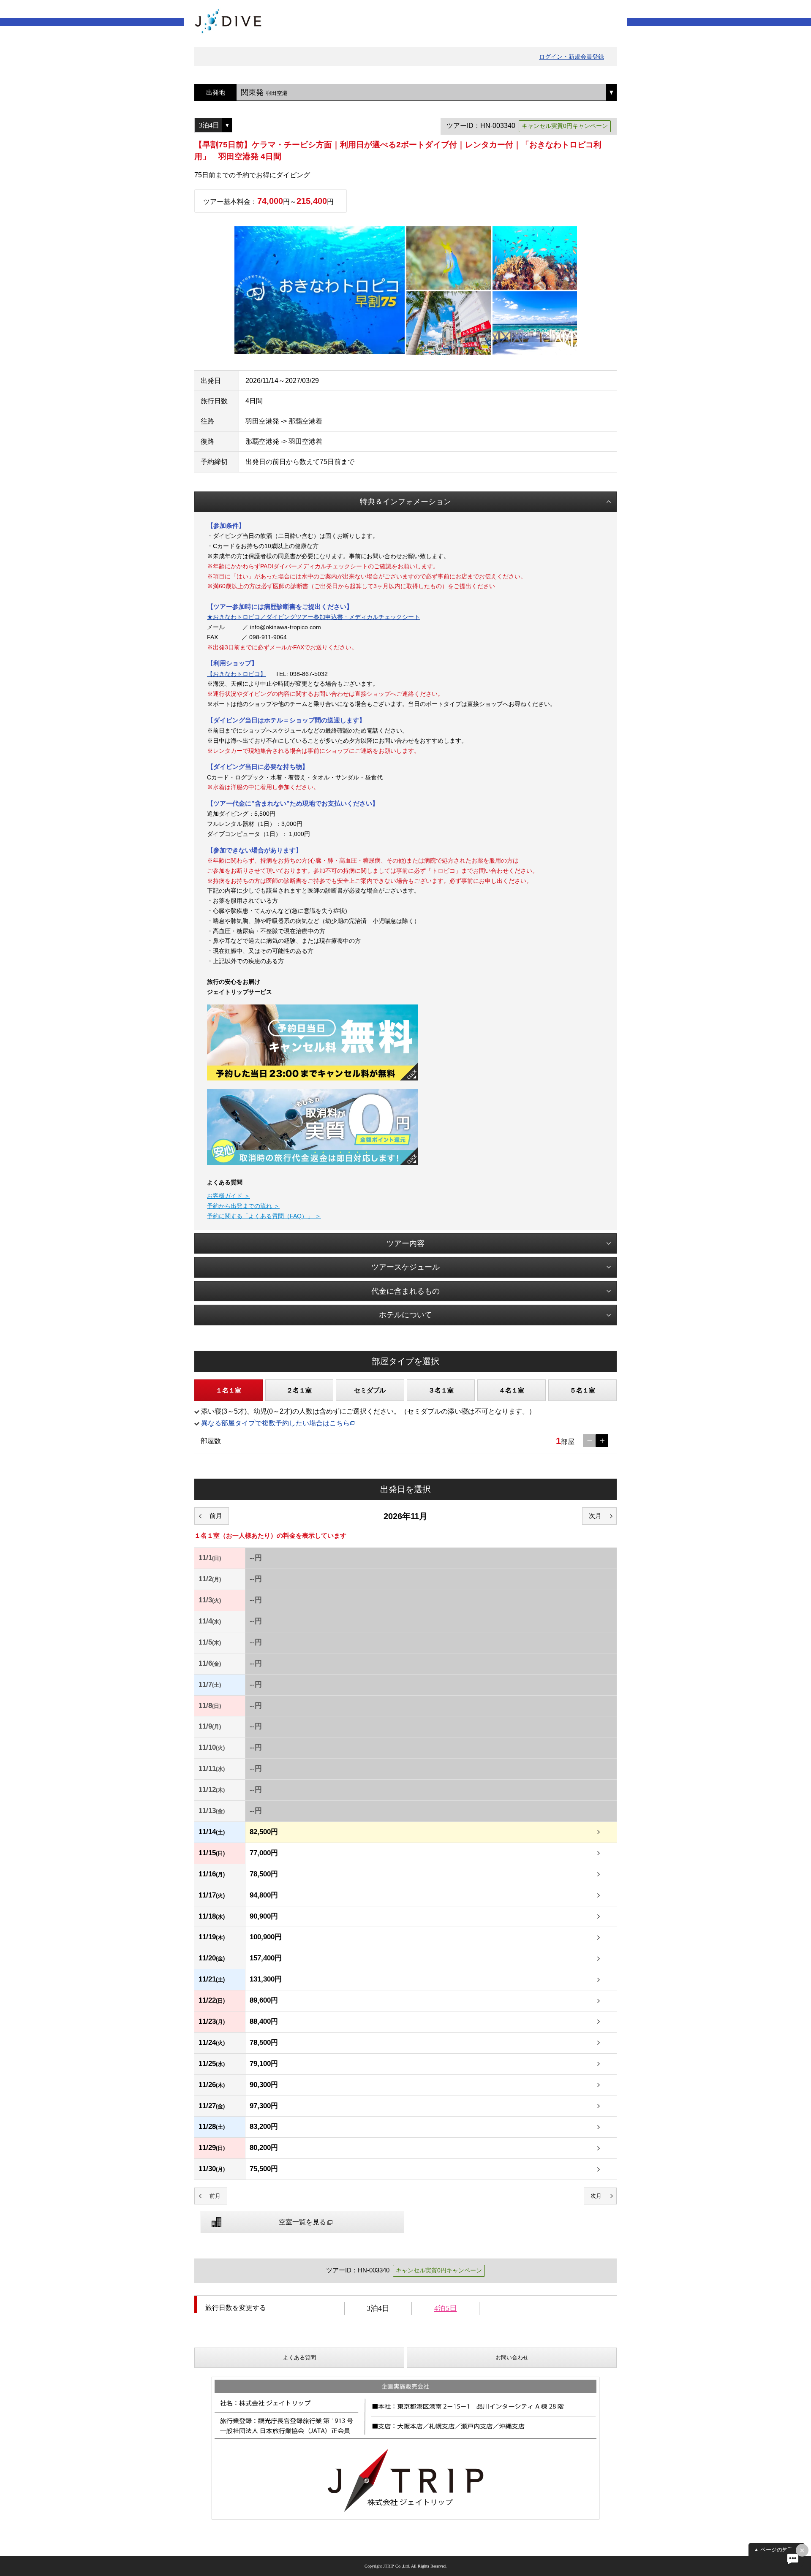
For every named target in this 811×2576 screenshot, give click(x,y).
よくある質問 (299, 2357)
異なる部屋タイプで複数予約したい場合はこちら (275, 1423)
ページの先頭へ (780, 2550)
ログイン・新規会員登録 (572, 57)
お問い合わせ (512, 2357)
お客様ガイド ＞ (229, 1196)
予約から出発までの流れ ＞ (243, 1206)
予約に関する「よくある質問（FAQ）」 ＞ (264, 1216)
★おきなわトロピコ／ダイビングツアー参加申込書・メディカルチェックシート (313, 617)
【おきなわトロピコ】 (237, 674)
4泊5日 (446, 2308)
